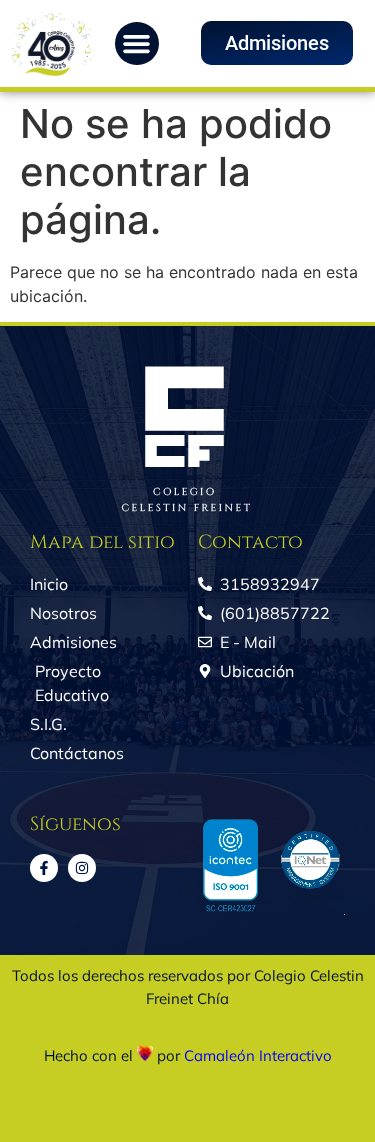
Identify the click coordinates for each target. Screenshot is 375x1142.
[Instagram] (82, 868)
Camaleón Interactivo (258, 1055)
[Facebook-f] (44, 868)
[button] (137, 44)
